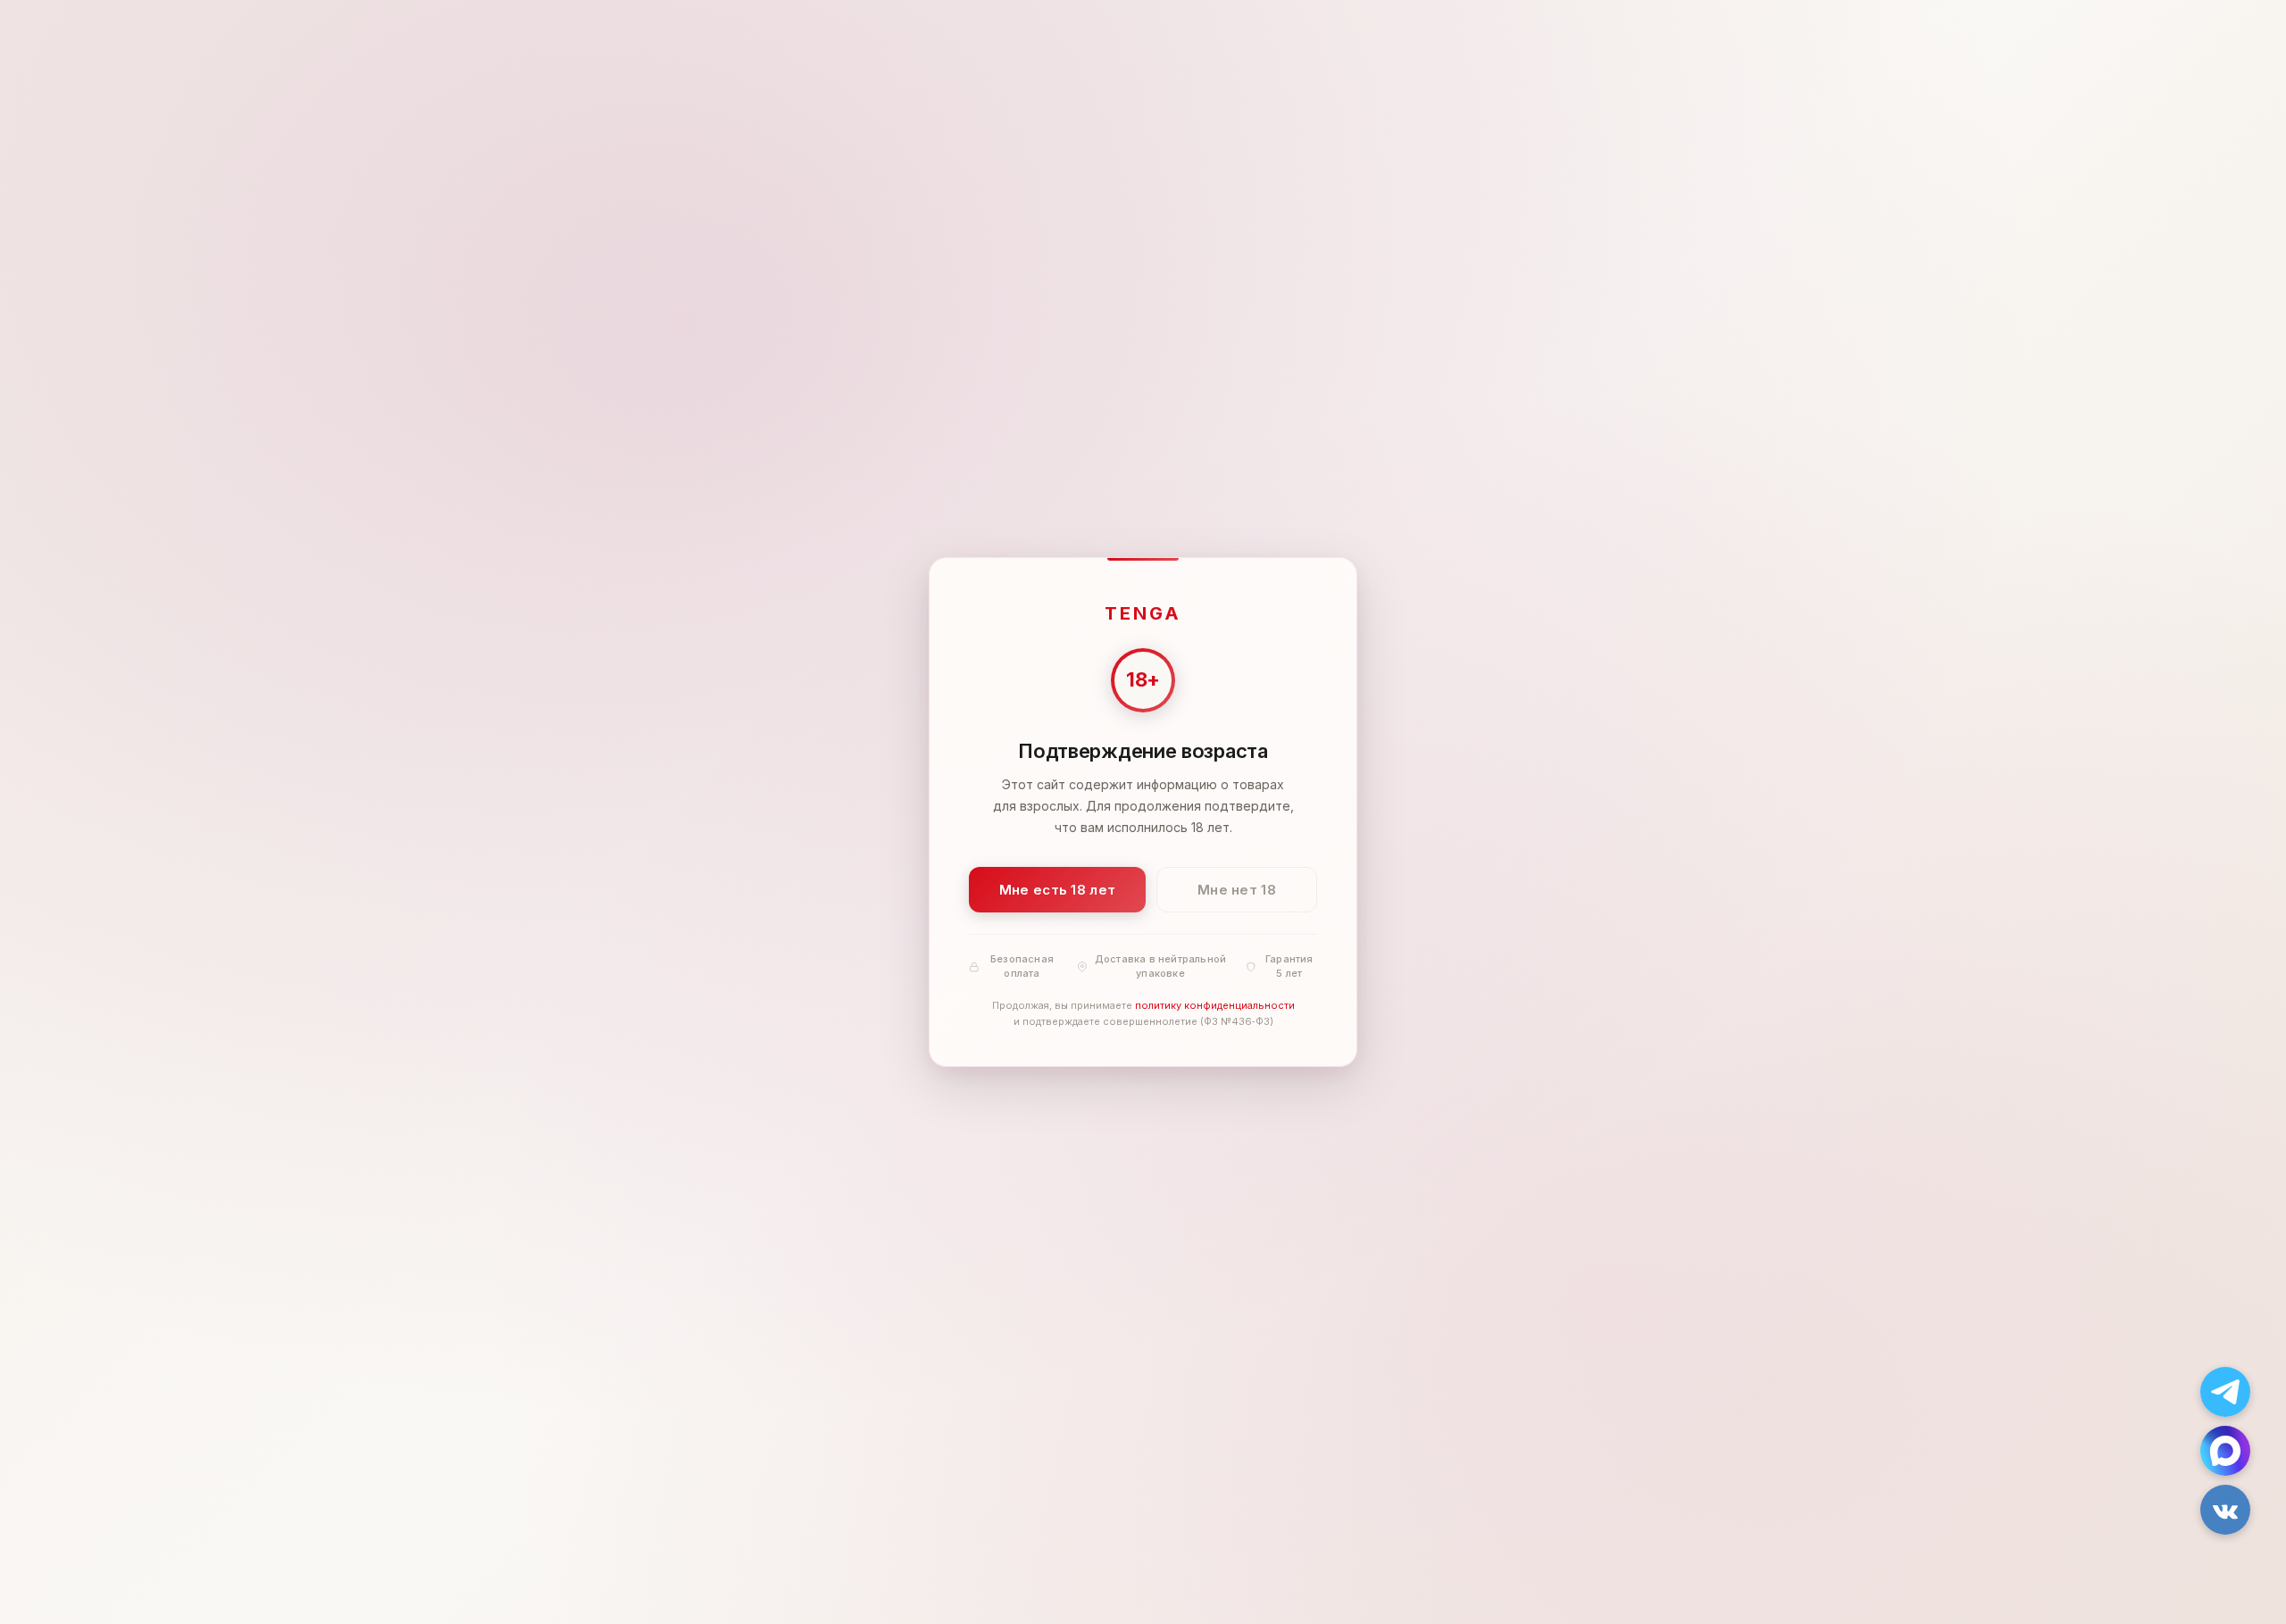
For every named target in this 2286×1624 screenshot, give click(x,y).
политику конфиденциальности (1215, 1006)
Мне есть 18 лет (1058, 890)
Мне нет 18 (1237, 890)
